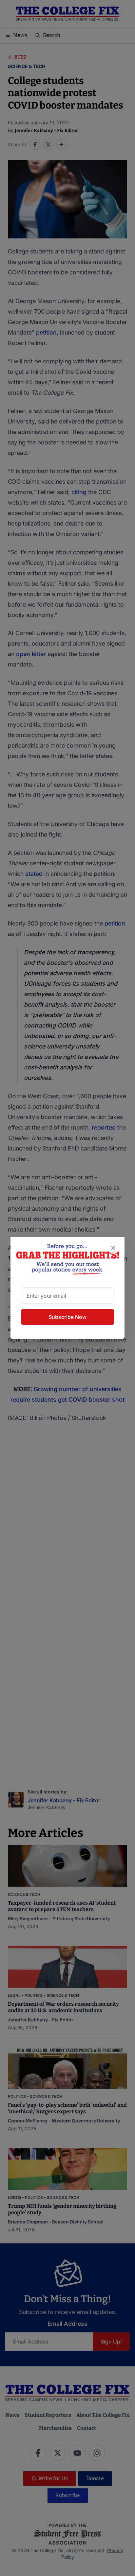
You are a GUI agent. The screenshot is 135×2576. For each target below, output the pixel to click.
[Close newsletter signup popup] (113, 1248)
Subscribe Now (67, 1317)
